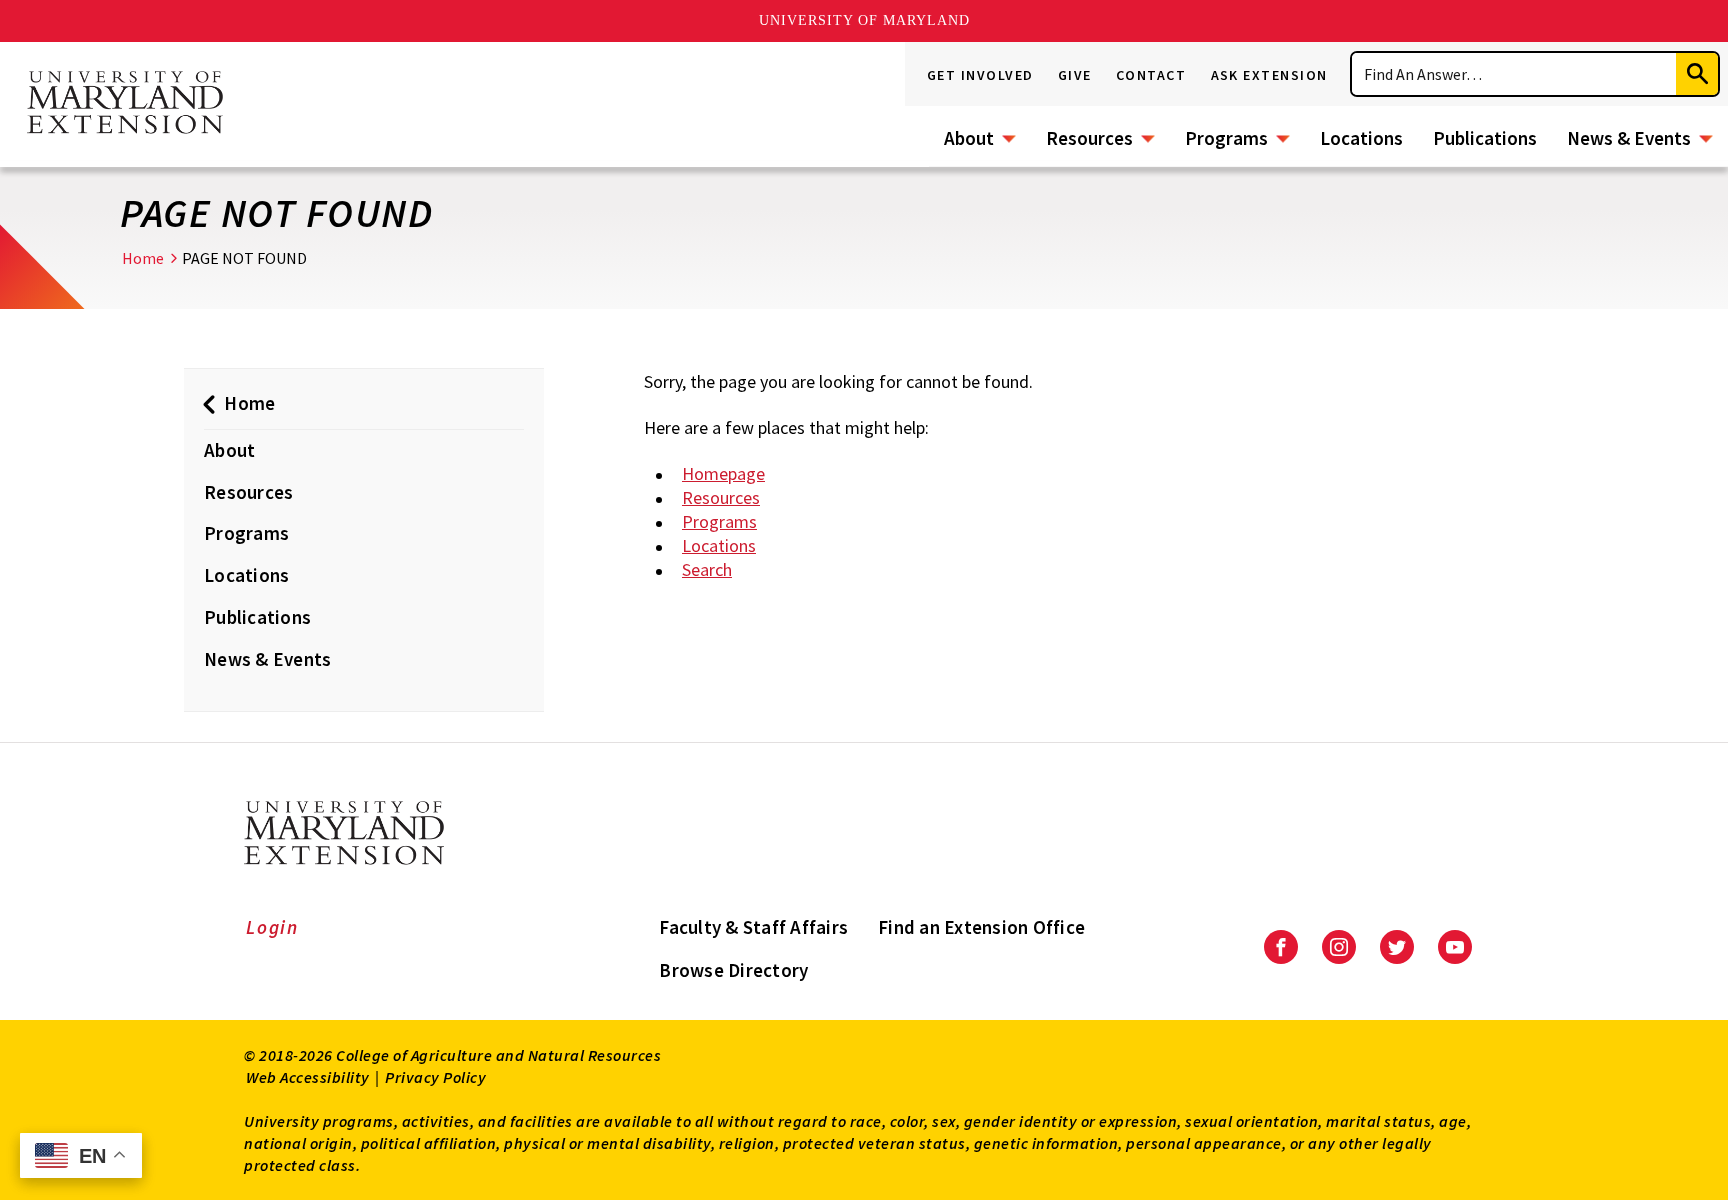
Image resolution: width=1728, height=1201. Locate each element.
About (969, 138)
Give (1075, 75)
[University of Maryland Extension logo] (125, 104)
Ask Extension (1270, 75)
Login (272, 927)
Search (707, 569)
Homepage (723, 473)
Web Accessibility (308, 1077)
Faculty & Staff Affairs (753, 927)
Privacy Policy (435, 1077)
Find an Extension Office (981, 927)
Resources (1089, 138)
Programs (1226, 138)
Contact (1151, 75)
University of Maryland (864, 20)
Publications (1485, 138)
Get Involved (980, 75)
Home (143, 258)
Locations (1361, 138)
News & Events (1629, 138)
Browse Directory (733, 970)
